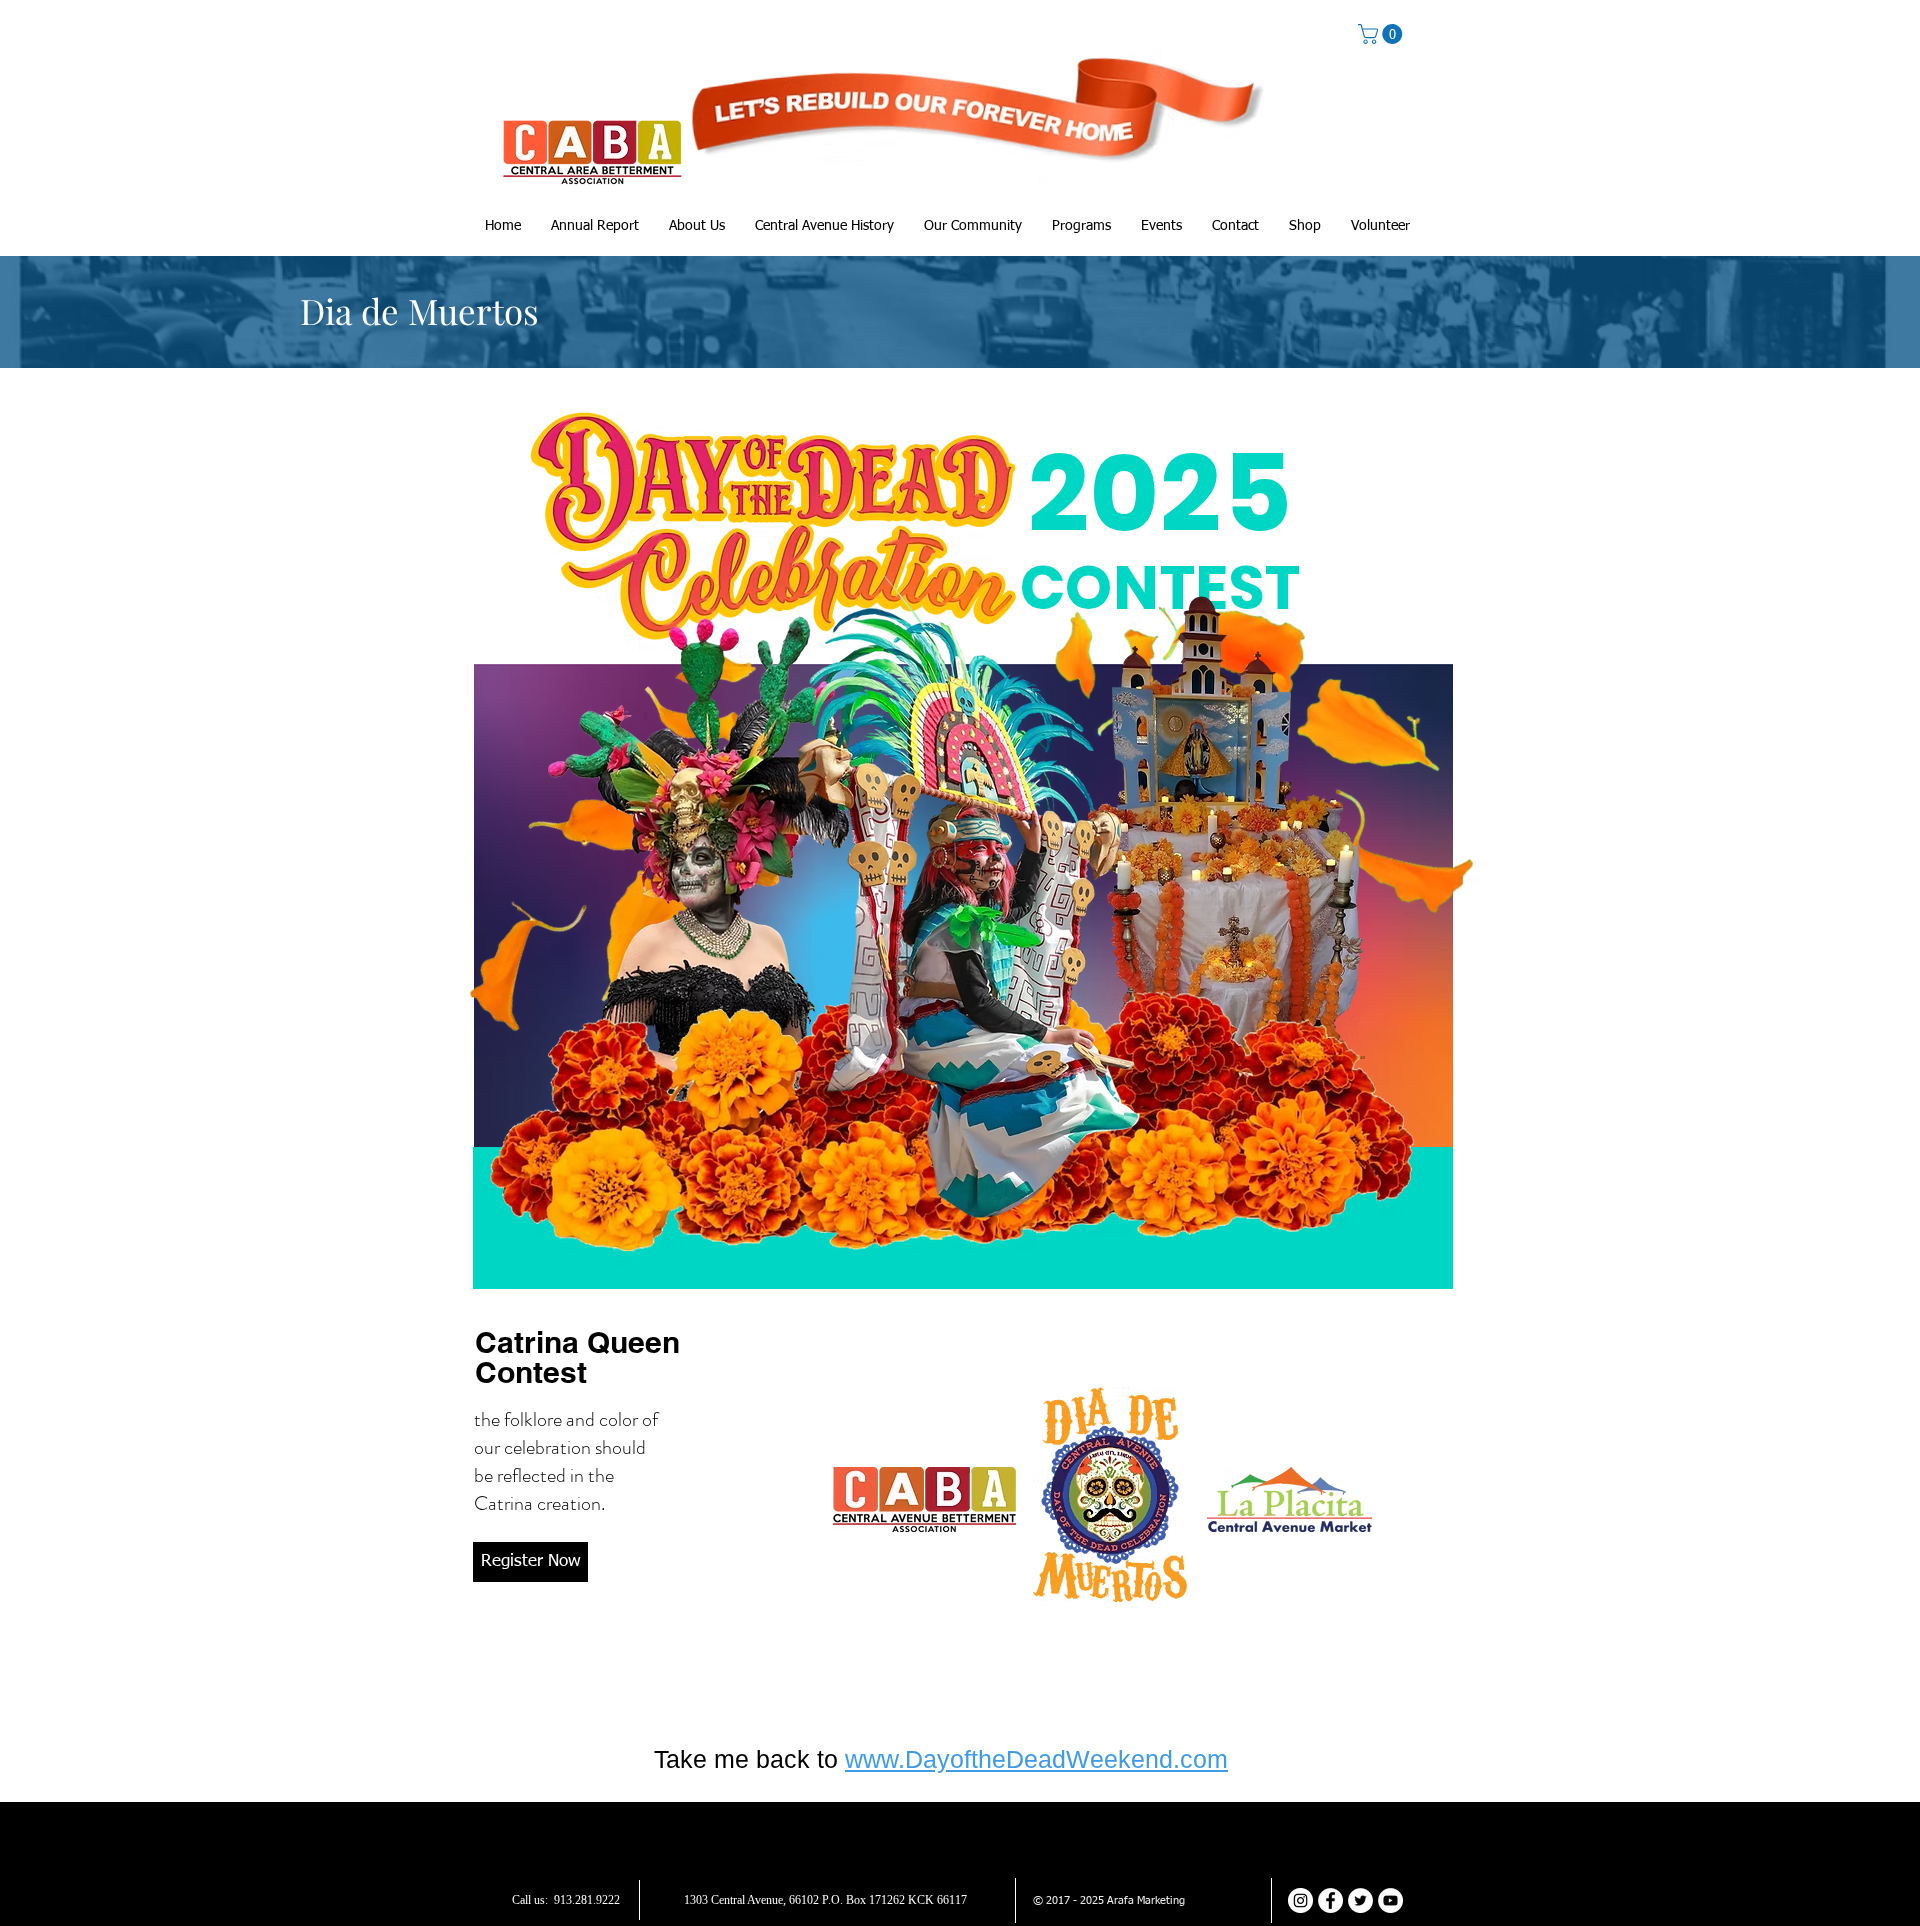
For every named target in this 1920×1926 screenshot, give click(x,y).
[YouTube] (1390, 1900)
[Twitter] (1360, 1900)
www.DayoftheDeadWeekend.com (1036, 1759)
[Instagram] (1300, 1900)
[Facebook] (1330, 1900)
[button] (1382, 34)
